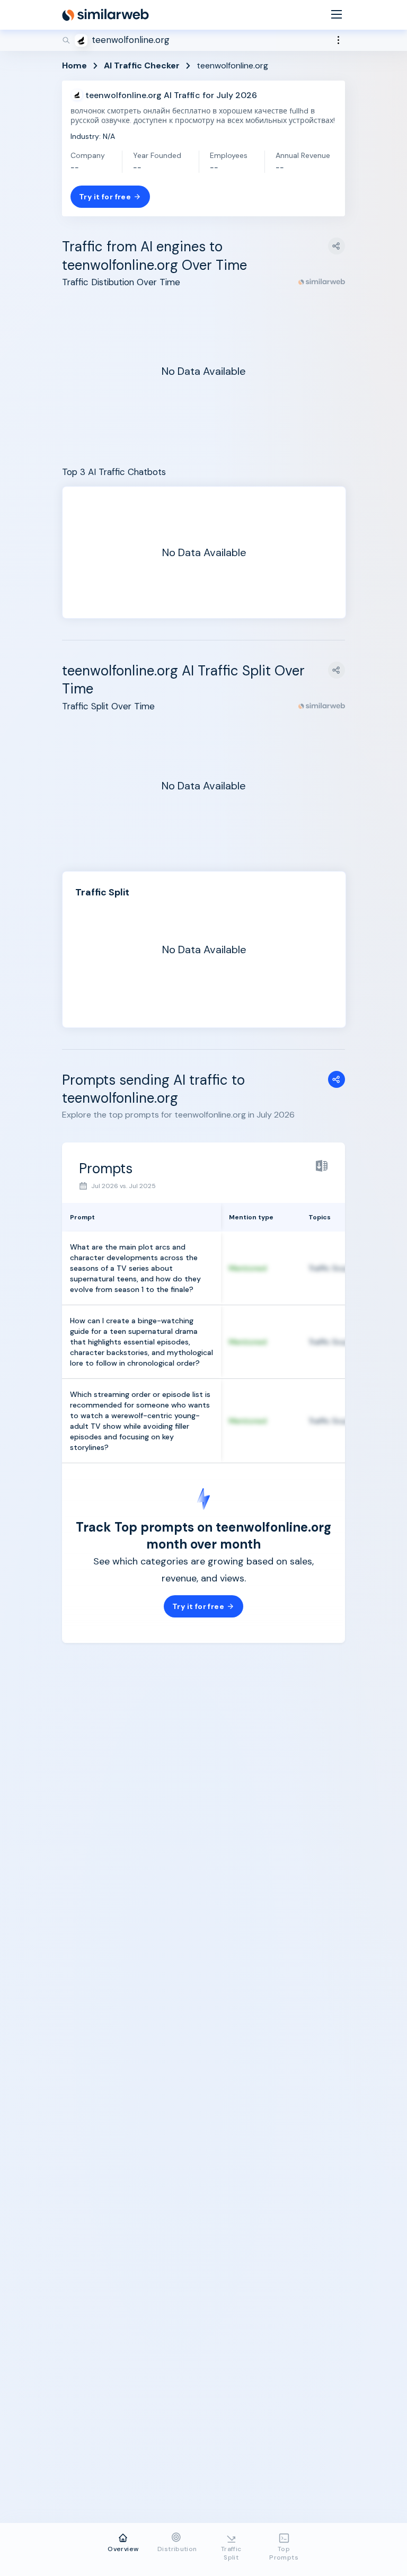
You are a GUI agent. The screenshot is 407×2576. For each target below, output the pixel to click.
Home (74, 65)
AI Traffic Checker (142, 65)
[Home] (105, 15)
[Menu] (337, 15)
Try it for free (105, 197)
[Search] (203, 40)
